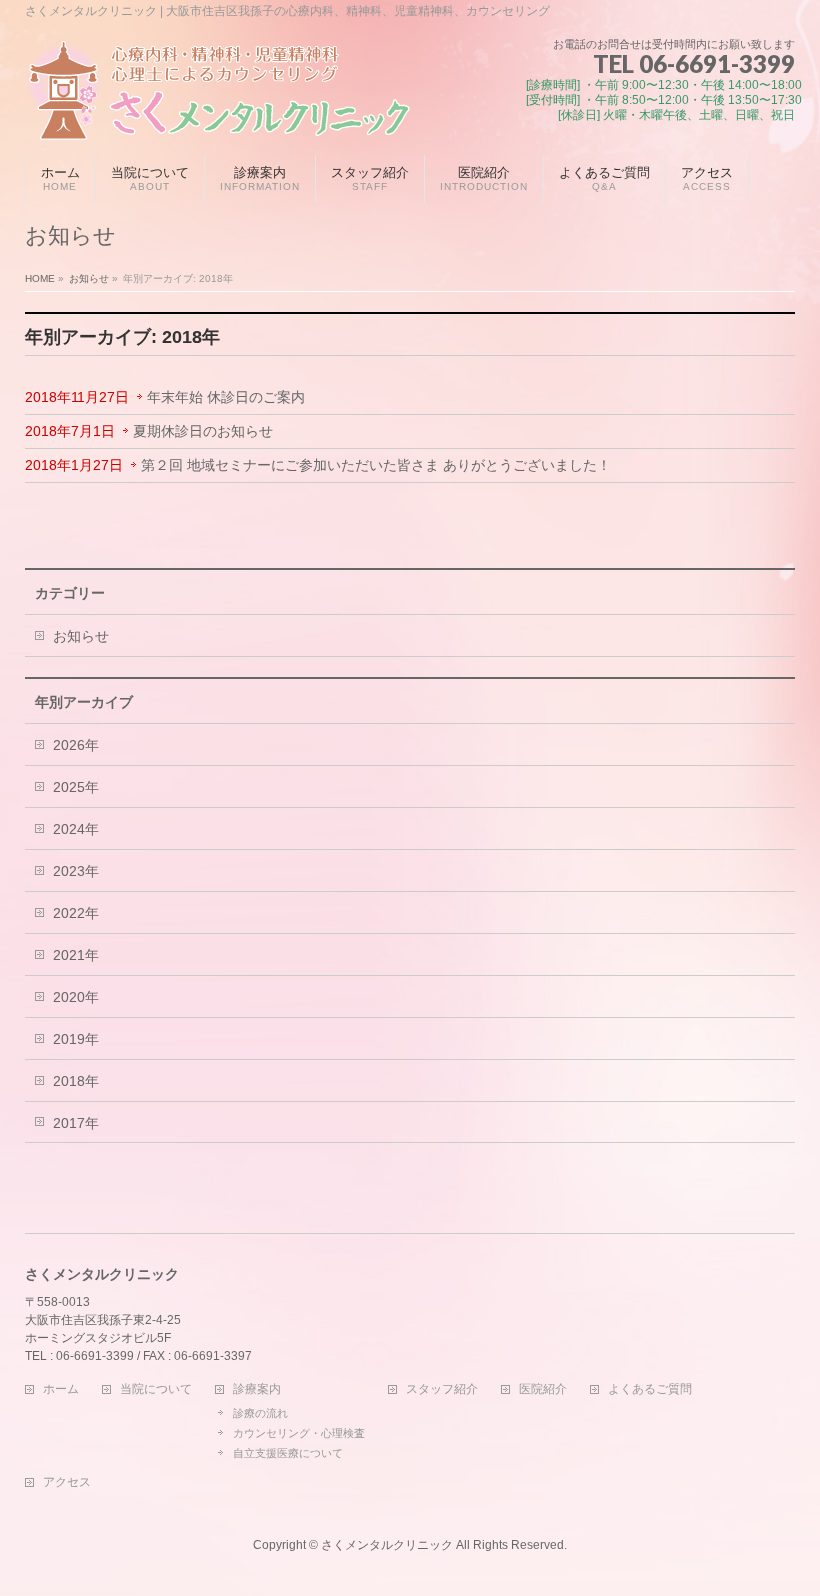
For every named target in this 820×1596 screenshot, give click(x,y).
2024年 (76, 829)
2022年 (76, 913)
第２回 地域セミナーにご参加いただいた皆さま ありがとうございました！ (376, 465)
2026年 (76, 745)
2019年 (76, 1039)
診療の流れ (260, 1413)
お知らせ (81, 636)
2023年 (76, 871)
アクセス (67, 1482)
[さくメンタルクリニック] (217, 117)
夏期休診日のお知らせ (203, 431)
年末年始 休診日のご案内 (226, 397)
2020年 (76, 997)
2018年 (76, 1081)
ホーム (61, 1389)
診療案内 (257, 1389)
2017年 (76, 1123)
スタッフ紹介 (442, 1389)
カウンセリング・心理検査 (299, 1433)
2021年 (76, 955)
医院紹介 (543, 1389)
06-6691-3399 (717, 63)
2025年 (76, 787)
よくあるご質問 (650, 1389)
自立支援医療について (288, 1453)
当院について (156, 1389)
